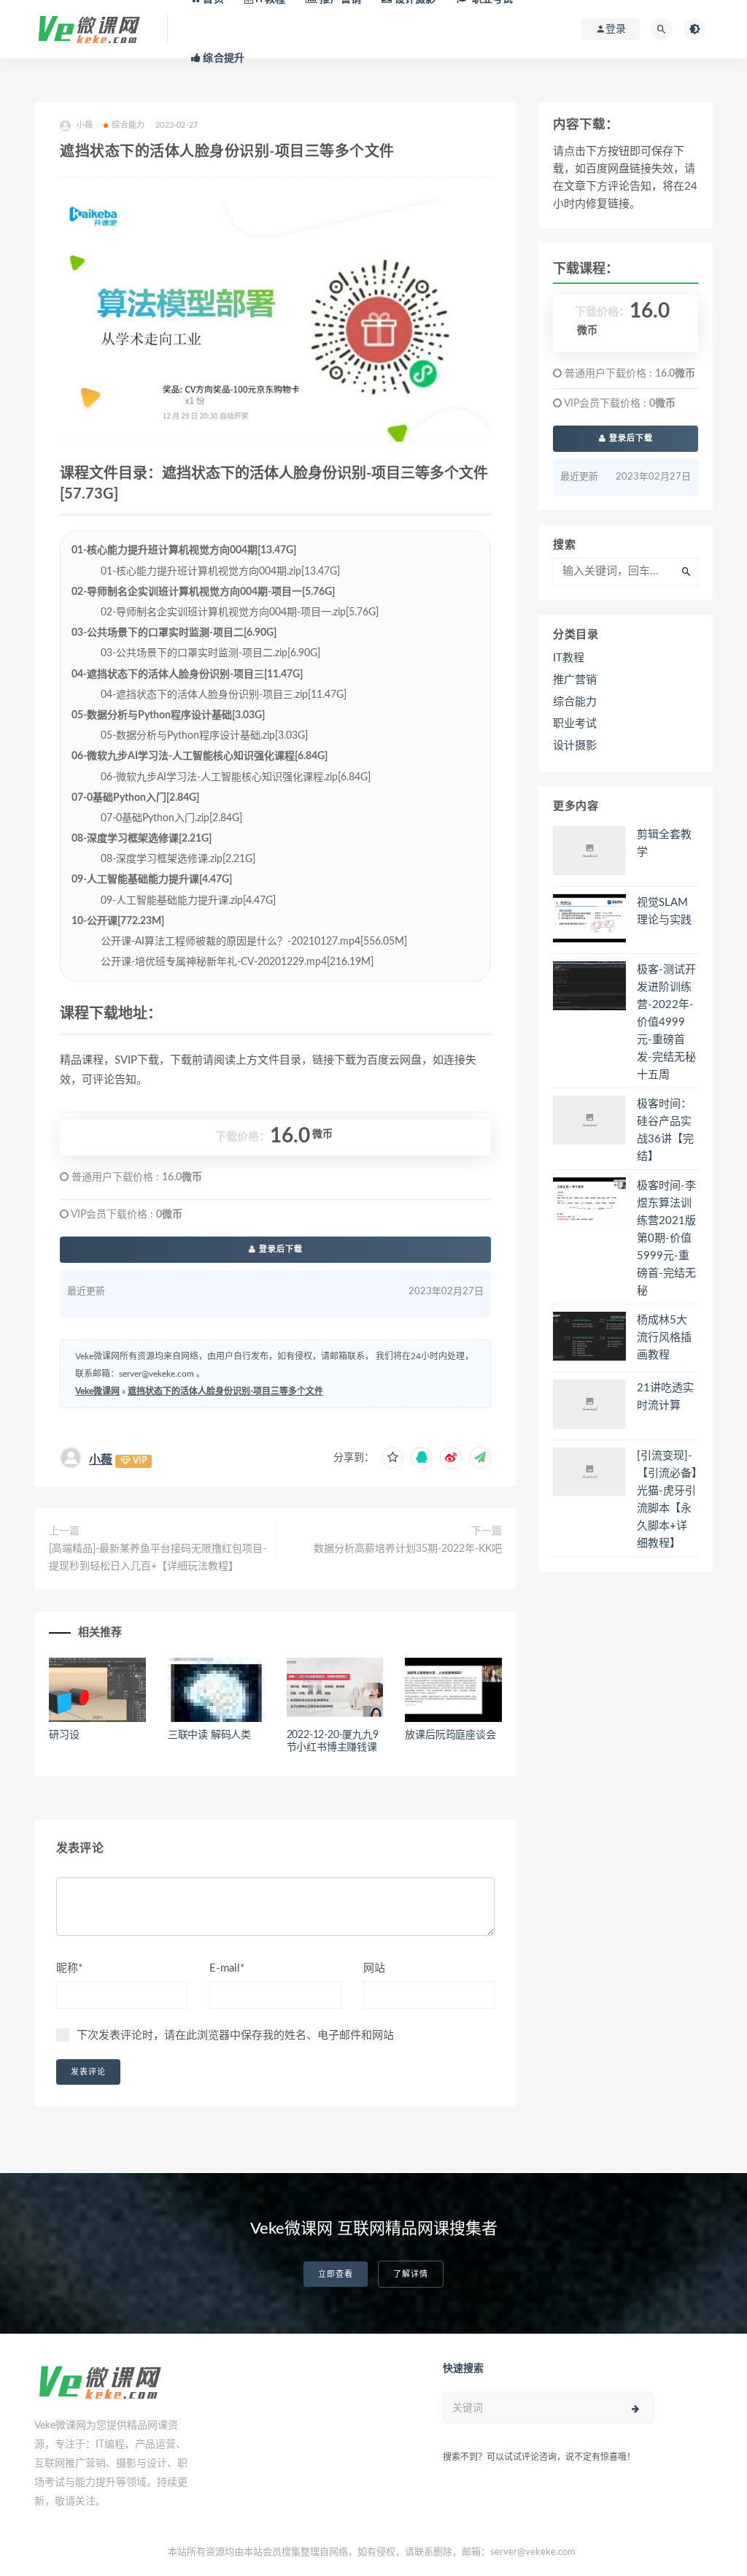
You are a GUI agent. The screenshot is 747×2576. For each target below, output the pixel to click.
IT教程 (569, 658)
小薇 (101, 1460)
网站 (374, 1968)
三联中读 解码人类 (209, 1735)
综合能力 (128, 125)
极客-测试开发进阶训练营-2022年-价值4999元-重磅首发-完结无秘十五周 (666, 1022)
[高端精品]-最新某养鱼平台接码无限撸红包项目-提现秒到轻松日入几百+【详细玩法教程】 (158, 1558)
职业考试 (575, 724)
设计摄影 (575, 746)
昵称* (69, 1968)
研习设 (64, 1735)
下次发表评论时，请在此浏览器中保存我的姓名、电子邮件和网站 (235, 2035)
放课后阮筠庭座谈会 (450, 1735)
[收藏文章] (392, 1458)
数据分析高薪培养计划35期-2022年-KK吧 (408, 1549)
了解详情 (411, 2274)
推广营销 (575, 680)
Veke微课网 (97, 1391)
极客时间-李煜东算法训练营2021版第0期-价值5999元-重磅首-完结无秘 (666, 1238)
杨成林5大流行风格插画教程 (664, 1338)
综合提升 (222, 58)
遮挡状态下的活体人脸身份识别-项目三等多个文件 (225, 1391)
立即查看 (336, 2274)
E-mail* (227, 1968)
